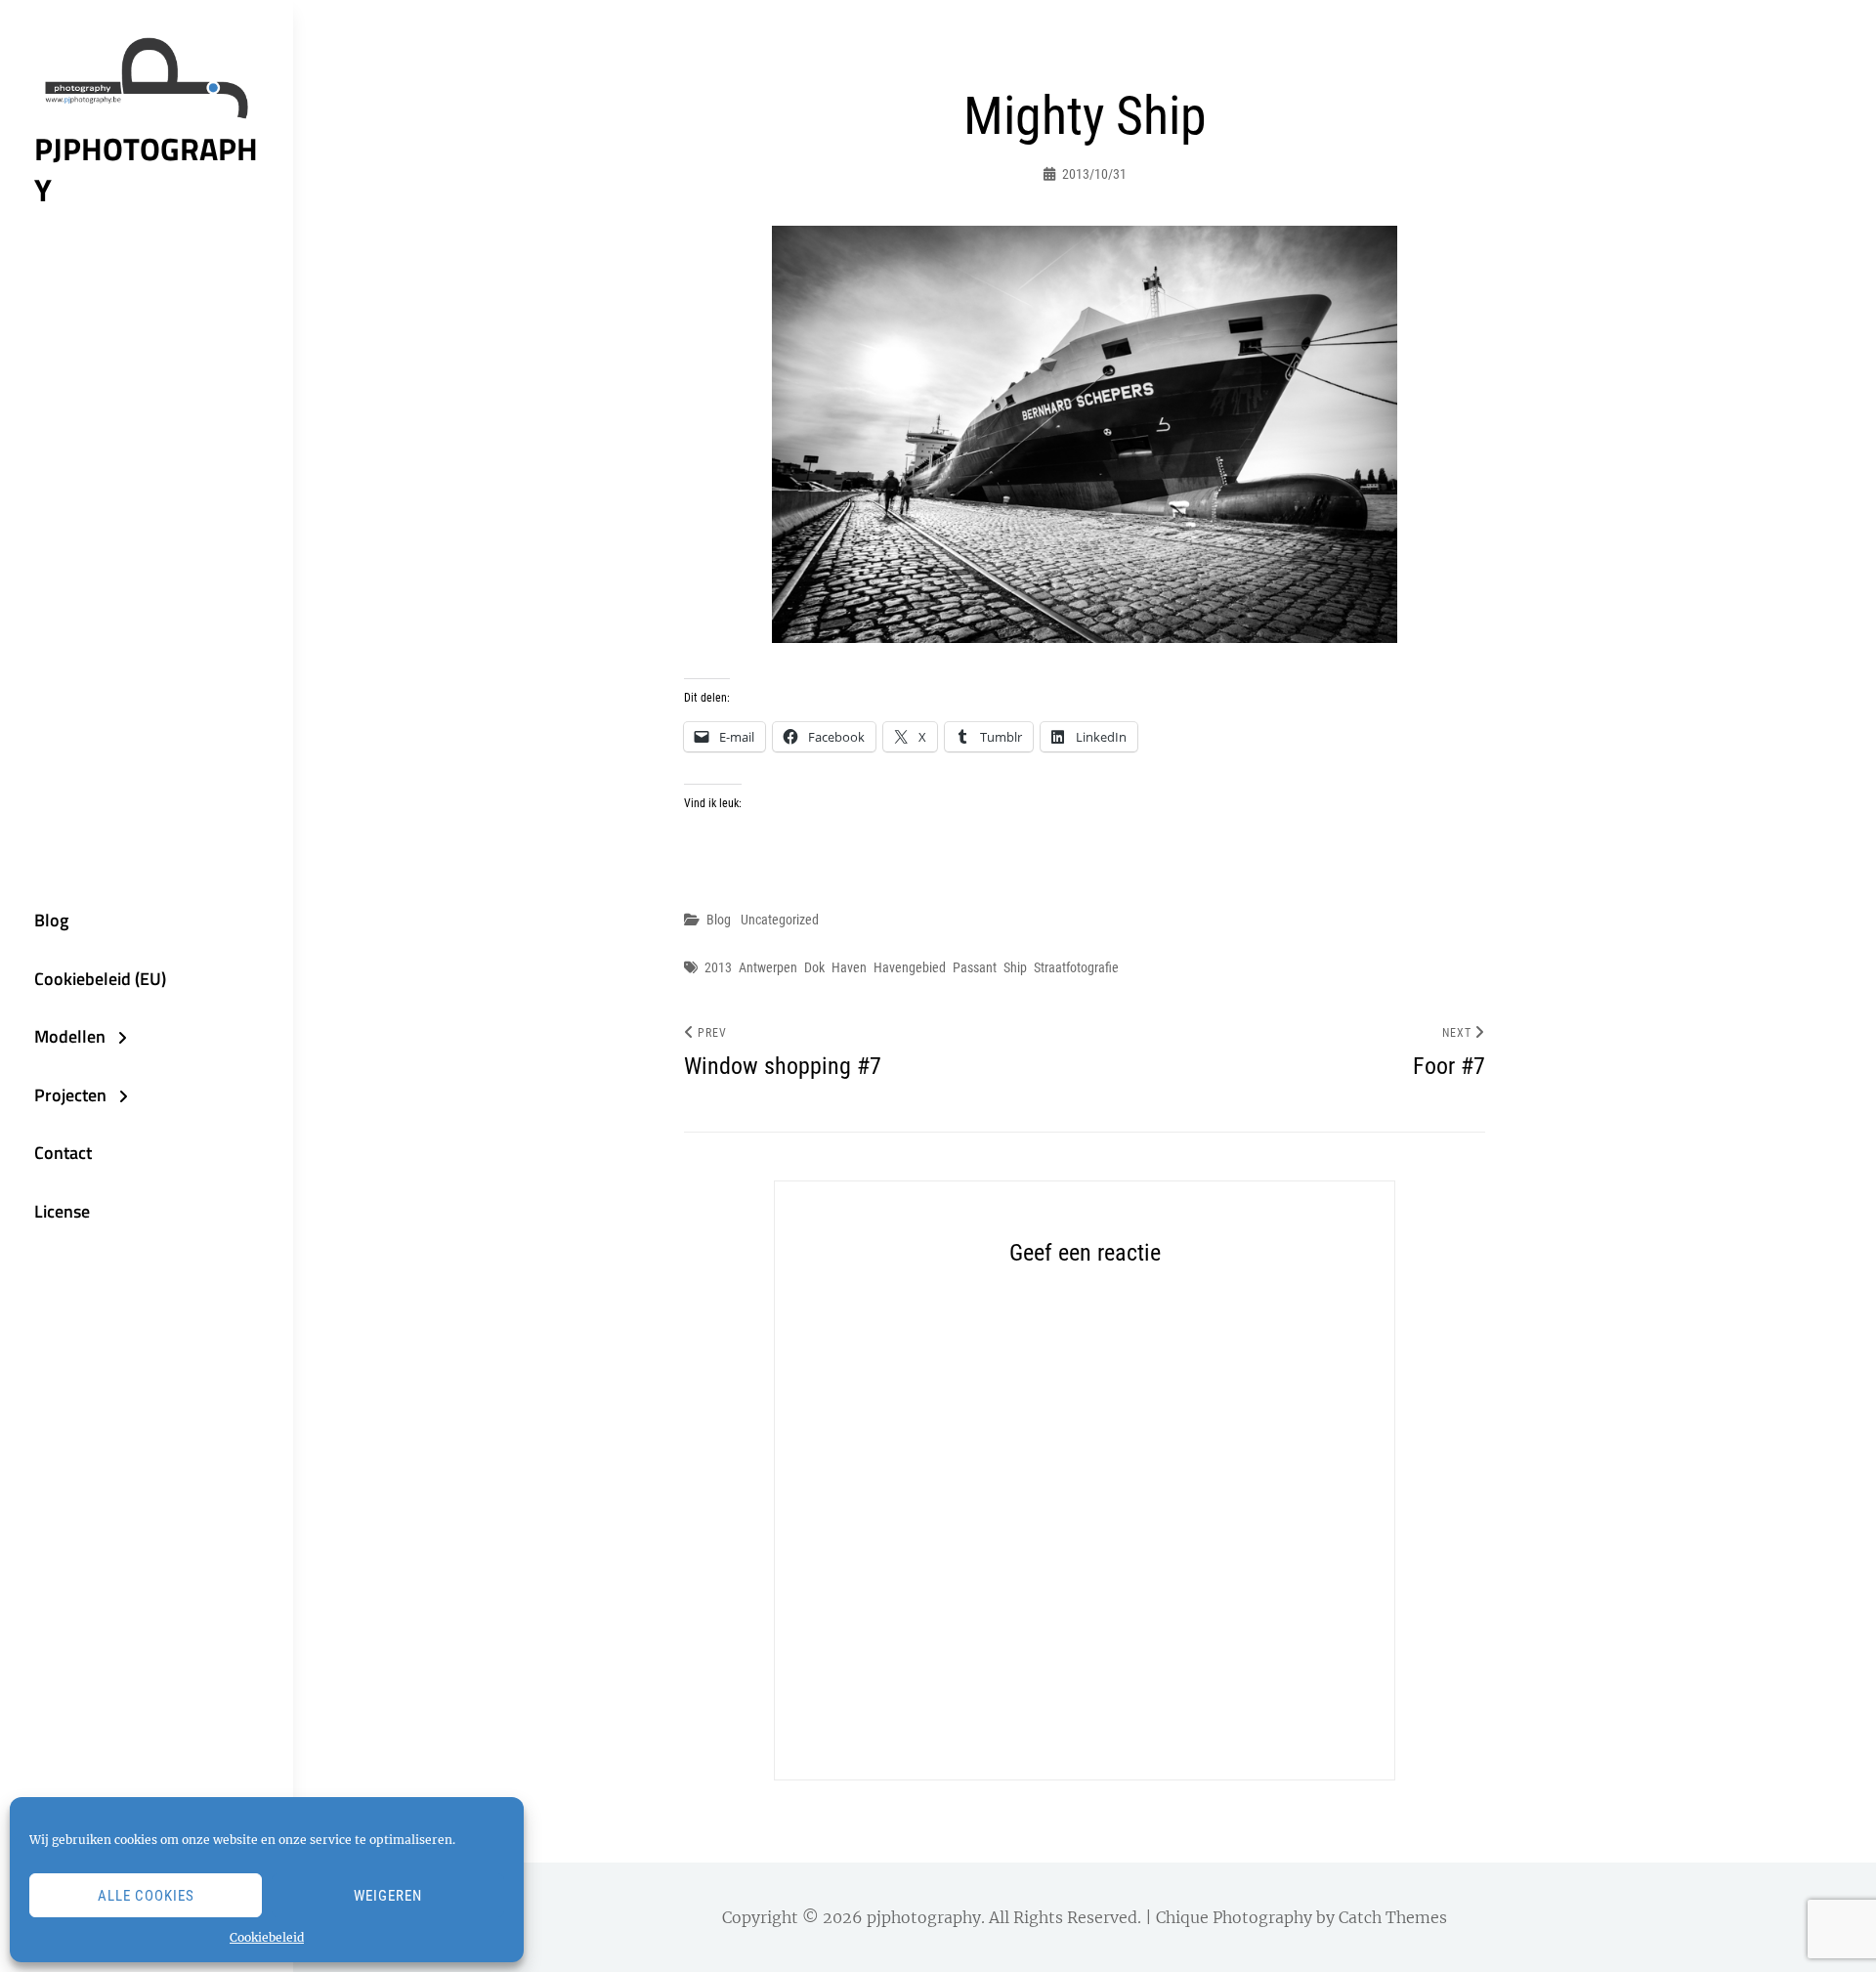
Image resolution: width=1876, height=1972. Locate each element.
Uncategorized (780, 920)
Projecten (70, 1095)
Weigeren (388, 1896)
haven (849, 967)
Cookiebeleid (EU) (100, 979)
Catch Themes (1393, 1917)
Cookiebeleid (267, 1937)
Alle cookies (146, 1896)
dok (814, 967)
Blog (51, 920)
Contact (63, 1153)
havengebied (910, 967)
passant (975, 967)
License (62, 1211)
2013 (718, 967)
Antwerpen (768, 967)
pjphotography (146, 169)
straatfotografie (1076, 967)
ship (1015, 967)
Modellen (70, 1036)
